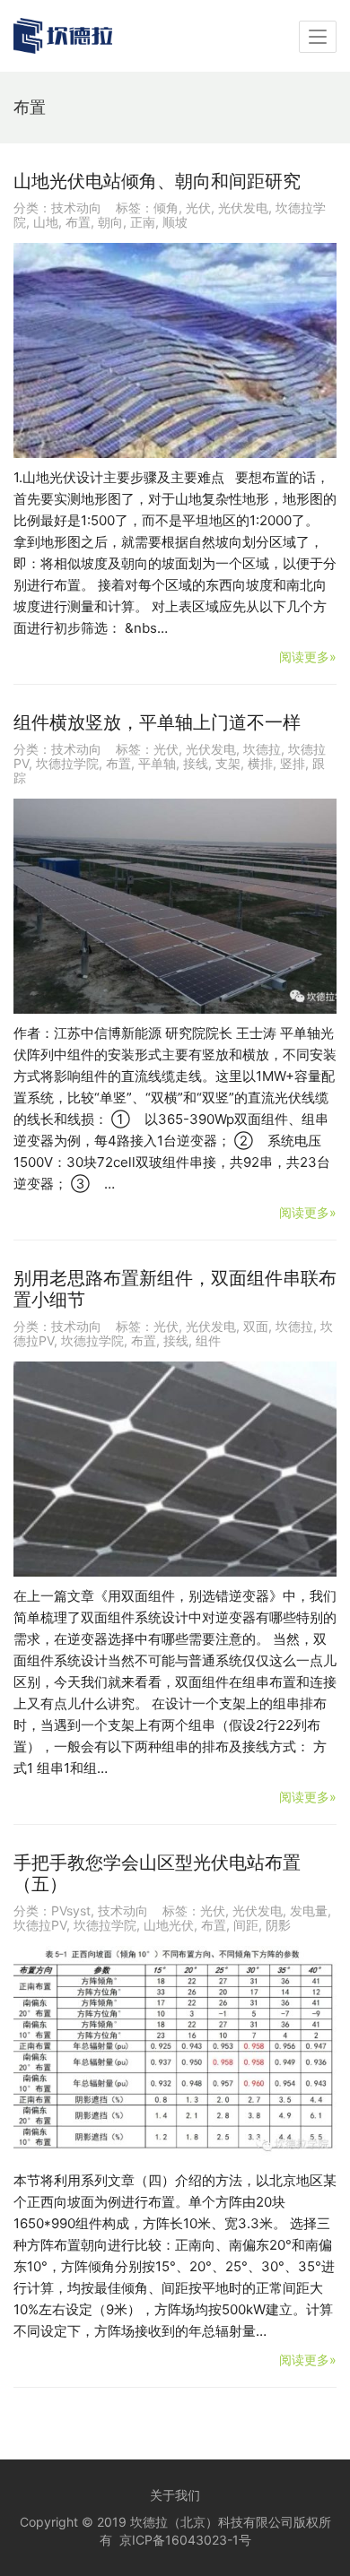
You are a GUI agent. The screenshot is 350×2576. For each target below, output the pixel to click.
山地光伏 (169, 1925)
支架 (228, 763)
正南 (143, 222)
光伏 (198, 207)
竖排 (293, 763)
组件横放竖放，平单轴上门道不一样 (157, 722)
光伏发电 (243, 207)
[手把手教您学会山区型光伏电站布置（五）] (175, 2053)
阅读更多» (308, 657)
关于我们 (175, 2495)
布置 (78, 222)
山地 (46, 222)
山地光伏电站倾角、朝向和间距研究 (157, 181)
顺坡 (175, 222)
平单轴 (157, 763)
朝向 (110, 222)
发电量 (309, 1910)
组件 (208, 1340)
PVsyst (71, 1910)
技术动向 (76, 207)
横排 (260, 763)
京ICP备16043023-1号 (185, 2540)
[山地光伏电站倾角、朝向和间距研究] (175, 350)
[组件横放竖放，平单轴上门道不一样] (175, 906)
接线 (196, 763)
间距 (246, 1925)
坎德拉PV (40, 1925)
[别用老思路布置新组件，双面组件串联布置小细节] (175, 1469)
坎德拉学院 (67, 763)
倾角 (166, 207)
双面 (256, 1326)
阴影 (278, 1925)
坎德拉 (262, 749)
